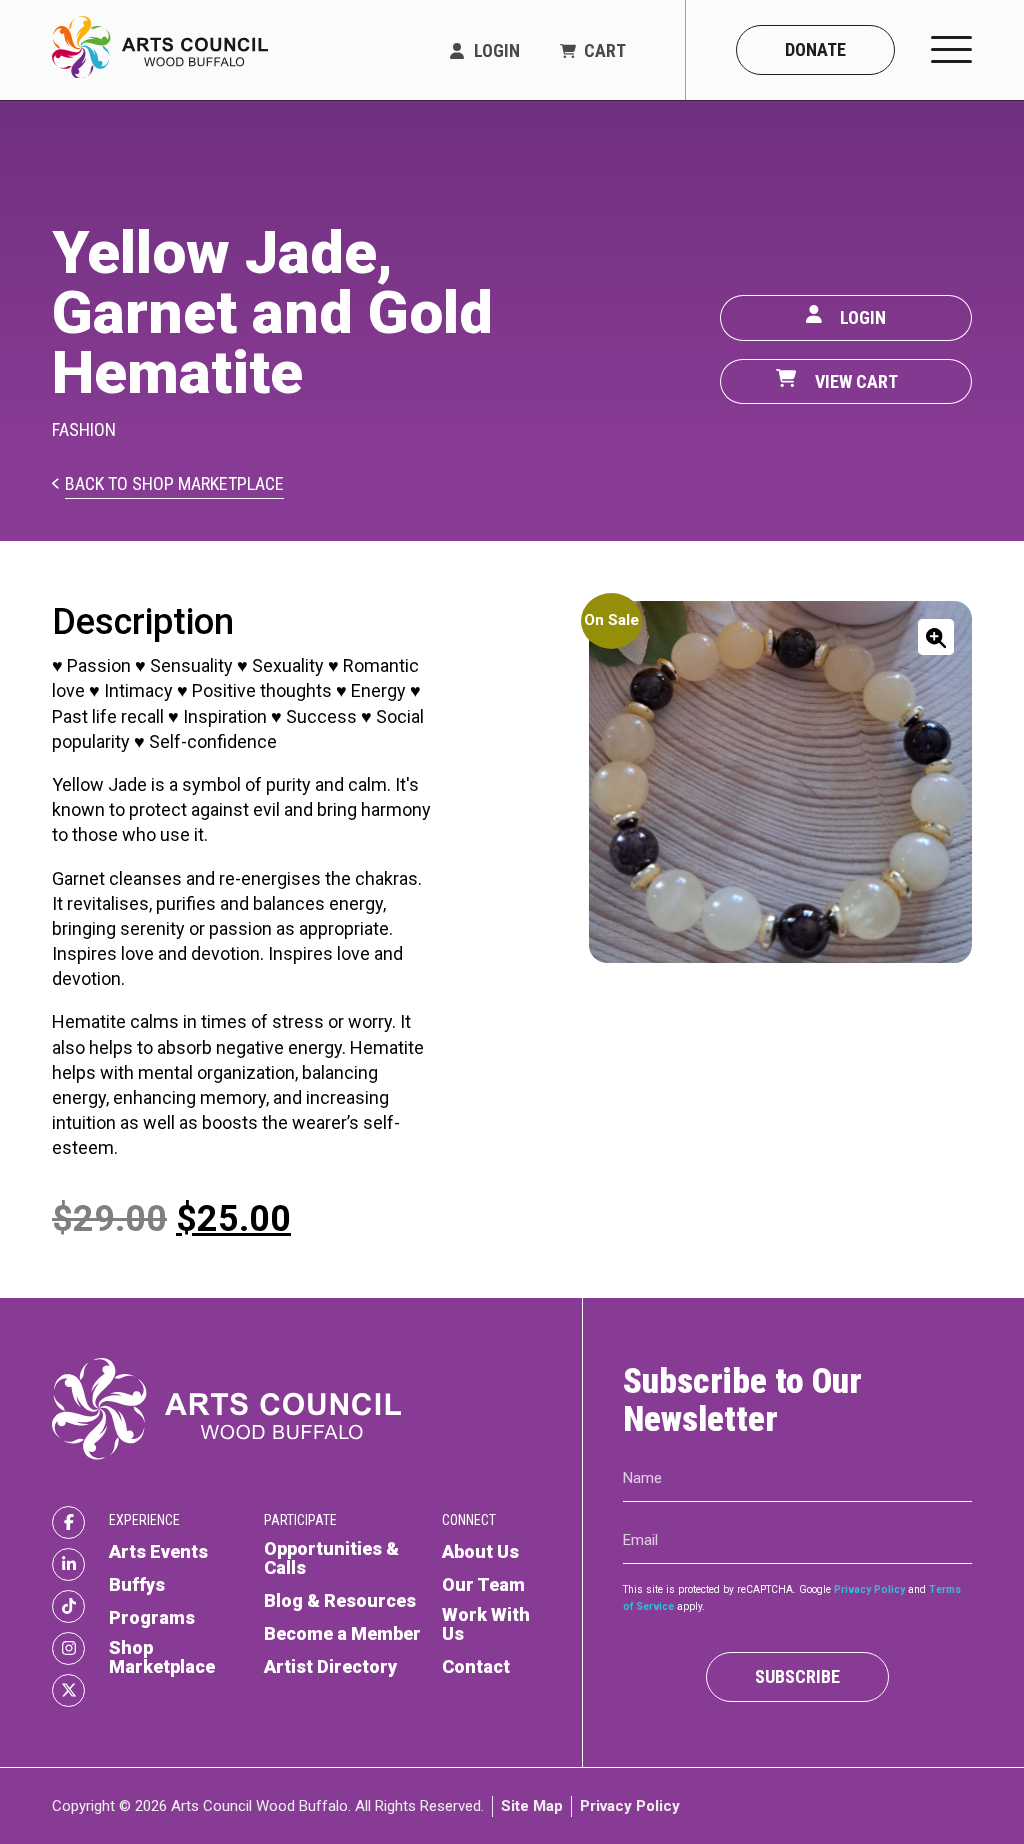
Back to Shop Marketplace (174, 484)
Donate (815, 49)
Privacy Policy (869, 1588)
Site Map (532, 1805)
